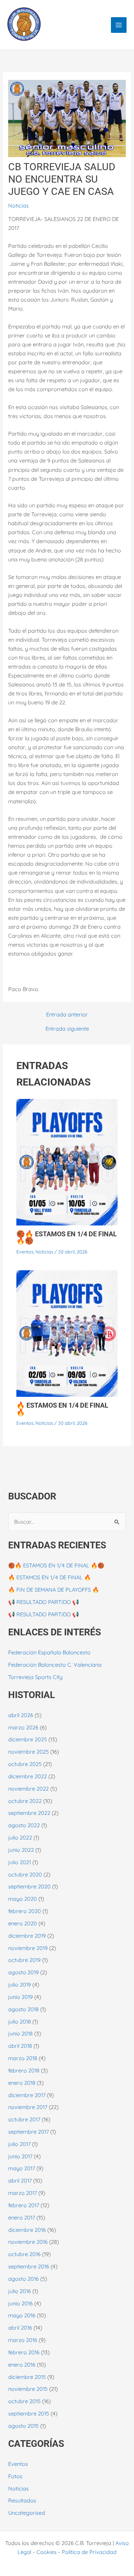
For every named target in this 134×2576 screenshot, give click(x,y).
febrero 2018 (24, 2070)
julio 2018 (20, 2021)
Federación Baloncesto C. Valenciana (55, 1665)
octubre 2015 (24, 2401)
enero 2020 (23, 1923)
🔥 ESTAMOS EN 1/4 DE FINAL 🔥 (62, 1409)
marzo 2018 (23, 2058)
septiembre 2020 (29, 1886)
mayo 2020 (23, 1899)
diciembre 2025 (28, 1739)
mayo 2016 (22, 2315)
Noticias (18, 205)
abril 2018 (20, 2046)
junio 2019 (20, 1997)
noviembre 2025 (28, 1752)
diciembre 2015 (27, 2377)
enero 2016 (22, 2365)
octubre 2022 (25, 1801)
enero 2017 (22, 2217)
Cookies (47, 2552)
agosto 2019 (23, 1972)
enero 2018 (22, 2083)
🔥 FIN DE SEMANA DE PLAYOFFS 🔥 (54, 1590)
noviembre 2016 (28, 2242)
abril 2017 (20, 2181)
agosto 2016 (23, 2279)
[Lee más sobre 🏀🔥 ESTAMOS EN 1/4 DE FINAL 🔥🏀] (67, 1161)
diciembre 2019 (27, 1936)
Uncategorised (27, 2513)
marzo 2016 (23, 2340)
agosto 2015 (23, 2426)
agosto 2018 (23, 2009)
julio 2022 (20, 1837)
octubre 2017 (24, 2119)
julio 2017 (19, 2144)
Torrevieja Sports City (35, 1677)
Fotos (15, 2476)
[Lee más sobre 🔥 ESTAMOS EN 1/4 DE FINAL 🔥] (67, 1333)
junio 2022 (21, 1850)
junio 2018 (20, 2033)
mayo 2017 (22, 2168)
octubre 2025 (25, 1764)
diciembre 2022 (28, 1776)
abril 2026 (21, 1715)
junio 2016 (20, 2303)
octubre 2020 (25, 1874)
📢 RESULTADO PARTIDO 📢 (44, 1602)
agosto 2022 (24, 1825)
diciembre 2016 (27, 2230)
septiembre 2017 (28, 2132)
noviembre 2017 (28, 2107)
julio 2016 (20, 2291)
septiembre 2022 (29, 1813)
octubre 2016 (24, 2254)
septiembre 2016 (29, 2266)
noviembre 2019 (28, 1948)
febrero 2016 (24, 2352)
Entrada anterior (67, 1015)
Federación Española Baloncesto (49, 1652)
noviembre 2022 (28, 1789)
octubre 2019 (24, 1960)
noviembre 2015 (28, 2389)
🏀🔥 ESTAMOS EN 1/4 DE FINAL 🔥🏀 (67, 1237)
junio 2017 (20, 2156)
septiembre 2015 (29, 2413)
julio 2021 (20, 1862)
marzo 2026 (23, 1727)
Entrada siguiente (67, 1029)
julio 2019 (20, 1985)
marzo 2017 (23, 2193)
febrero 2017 (24, 2205)
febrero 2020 (25, 1911)
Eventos (25, 1252)
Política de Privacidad (89, 2552)
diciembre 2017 (27, 2095)
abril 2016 (20, 2328)
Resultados (22, 2500)
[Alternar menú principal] (119, 25)
